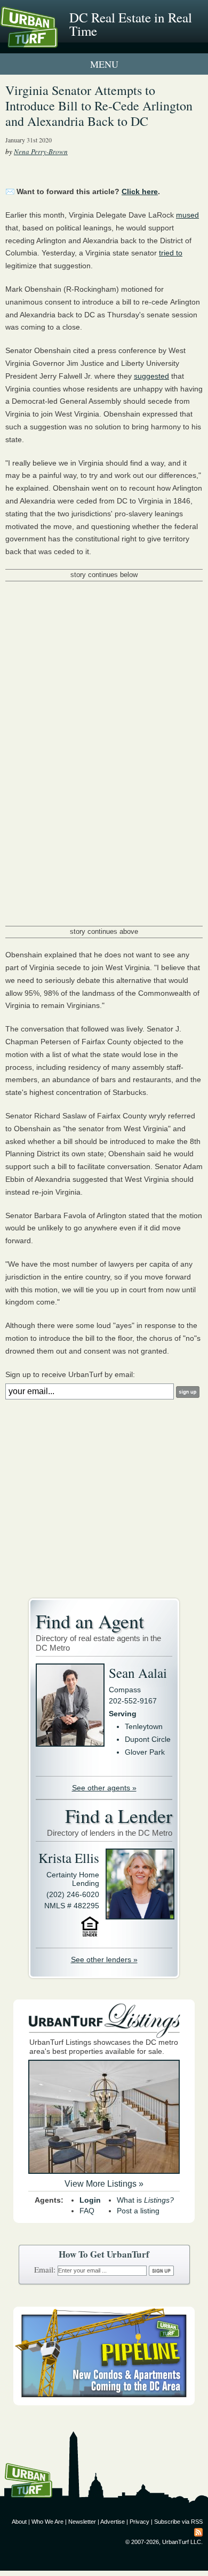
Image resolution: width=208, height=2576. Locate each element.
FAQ (87, 2211)
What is (145, 2200)
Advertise (113, 2522)
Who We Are (47, 2522)
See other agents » (104, 1788)
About (19, 2522)
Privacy (139, 2522)
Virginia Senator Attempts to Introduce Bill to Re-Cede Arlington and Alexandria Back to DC (99, 106)
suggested (151, 376)
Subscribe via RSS (178, 2522)
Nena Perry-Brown (41, 151)
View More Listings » (104, 2184)
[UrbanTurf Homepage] (56, 42)
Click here (140, 191)
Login (90, 2200)
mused (187, 215)
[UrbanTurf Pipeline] (104, 2403)
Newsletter (82, 2522)
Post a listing (138, 2211)
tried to (171, 253)
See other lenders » (104, 1959)
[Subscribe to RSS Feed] (198, 2532)
